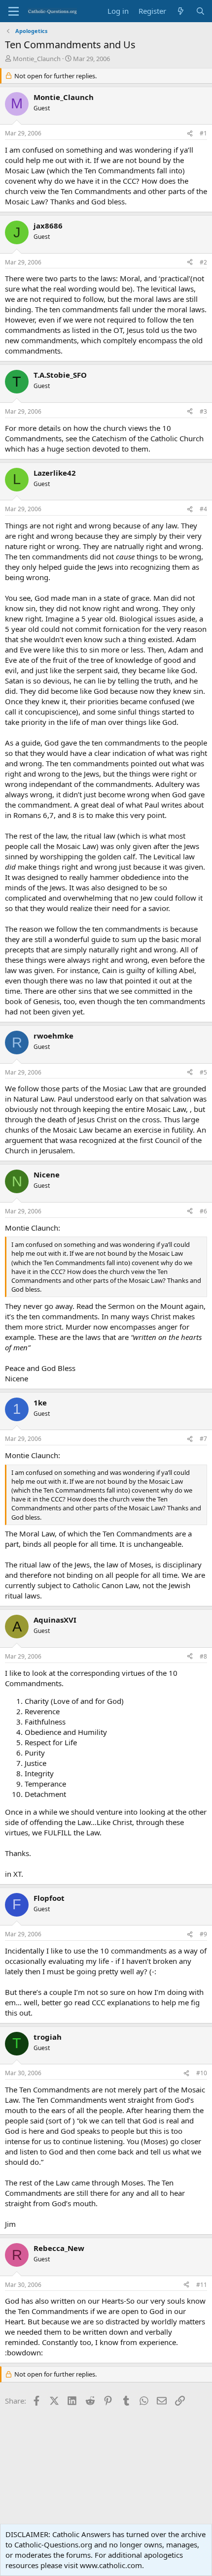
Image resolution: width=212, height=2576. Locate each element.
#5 (203, 1072)
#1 (203, 133)
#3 (203, 411)
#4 (203, 509)
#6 (203, 1211)
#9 (203, 1934)
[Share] (190, 134)
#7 (203, 1439)
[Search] (200, 11)
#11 (202, 2285)
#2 (203, 262)
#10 (202, 2073)
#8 (203, 1656)
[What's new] (181, 11)
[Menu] (14, 11)
